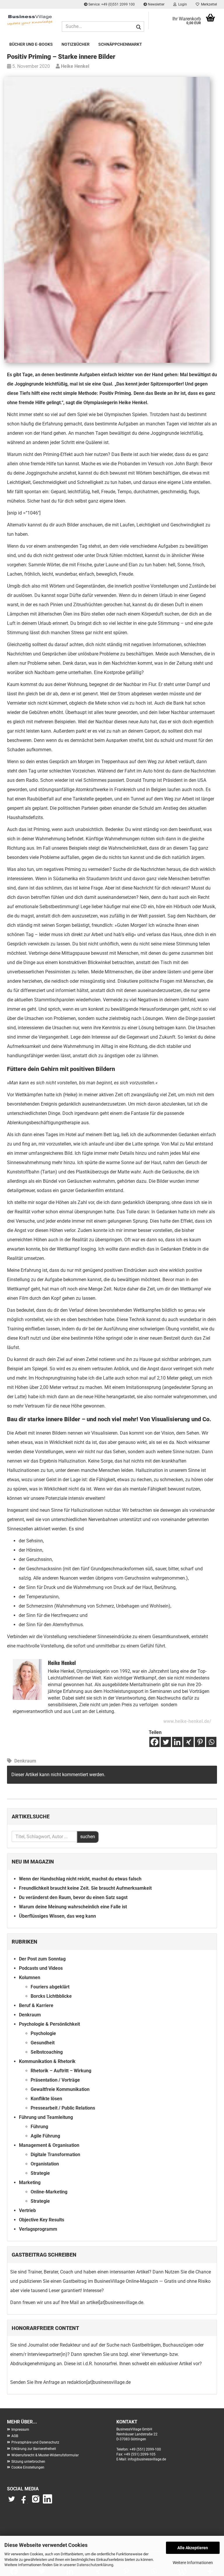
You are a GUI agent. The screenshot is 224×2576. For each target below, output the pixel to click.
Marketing (30, 2182)
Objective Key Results (42, 2220)
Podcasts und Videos (41, 1968)
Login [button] (182, 4)
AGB (15, 2436)
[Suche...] (139, 27)
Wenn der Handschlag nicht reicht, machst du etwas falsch (80, 1879)
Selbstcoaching (47, 2052)
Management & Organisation (49, 2145)
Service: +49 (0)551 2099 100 (111, 4)
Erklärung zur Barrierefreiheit (34, 2449)
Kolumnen (30, 1977)
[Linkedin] (177, 1742)
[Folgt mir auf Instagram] (36, 2502)
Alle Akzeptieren (193, 2548)
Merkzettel (208, 4)
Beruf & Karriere (36, 2005)
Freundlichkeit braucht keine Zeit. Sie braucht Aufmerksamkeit (85, 1888)
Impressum (20, 2430)
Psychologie (43, 2033)
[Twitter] (166, 1742)
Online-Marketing (49, 2192)
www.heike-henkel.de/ (187, 1721)
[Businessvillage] (30, 20)
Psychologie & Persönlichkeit (49, 2024)
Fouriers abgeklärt (50, 1987)
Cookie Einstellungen (28, 2467)
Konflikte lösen (46, 2099)
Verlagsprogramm (38, 2229)
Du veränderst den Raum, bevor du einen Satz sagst (73, 1897)
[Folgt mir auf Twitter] (13, 2502)
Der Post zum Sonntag (42, 1959)
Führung (39, 2127)
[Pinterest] (200, 1742)
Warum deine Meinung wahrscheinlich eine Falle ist (73, 1907)
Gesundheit (43, 2043)
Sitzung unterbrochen (28, 2462)
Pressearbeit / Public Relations (63, 2108)
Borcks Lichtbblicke (51, 1996)
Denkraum (25, 1761)
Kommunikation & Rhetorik (47, 2061)
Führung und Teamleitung (46, 2117)
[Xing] (189, 1742)
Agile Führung (45, 2136)
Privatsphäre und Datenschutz (35, 2442)
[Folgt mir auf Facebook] (24, 2502)
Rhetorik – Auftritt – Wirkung (61, 2071)
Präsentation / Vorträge (55, 2080)
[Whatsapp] (211, 1742)
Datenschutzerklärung (95, 2565)
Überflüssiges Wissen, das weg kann (57, 1916)
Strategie (40, 2173)
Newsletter (156, 4)
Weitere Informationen (193, 2563)
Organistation (45, 2164)
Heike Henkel (75, 66)
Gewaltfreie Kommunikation (60, 2089)
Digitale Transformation (55, 2155)
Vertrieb (27, 2210)
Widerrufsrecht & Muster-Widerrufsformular (45, 2455)
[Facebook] (154, 1742)
